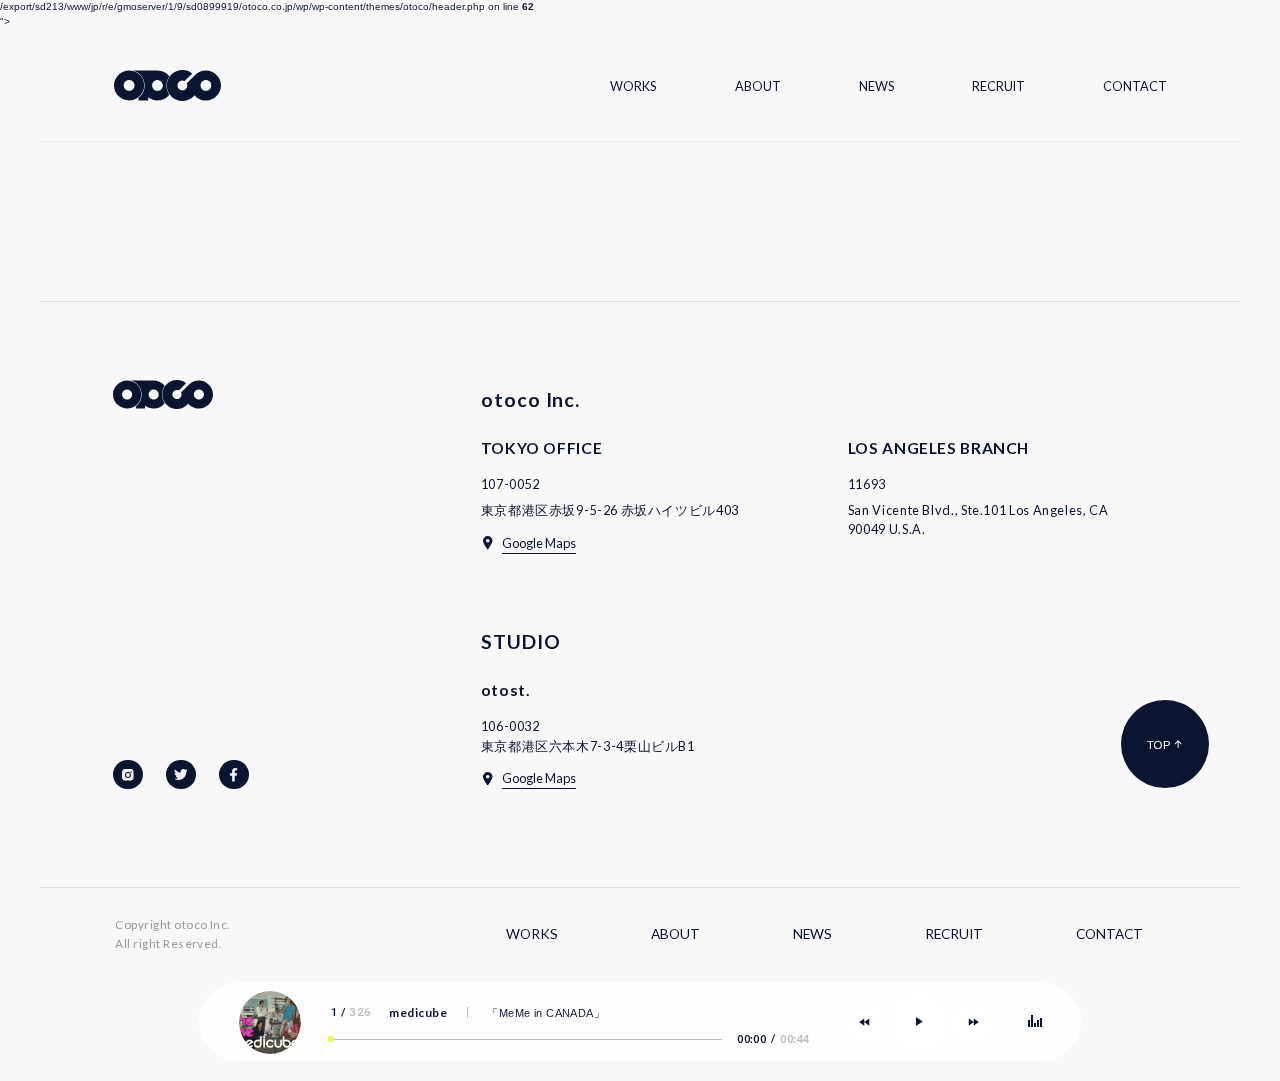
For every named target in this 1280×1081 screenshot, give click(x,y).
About (758, 86)
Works (633, 86)
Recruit (998, 86)
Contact (1135, 86)
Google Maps (539, 543)
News (876, 86)
